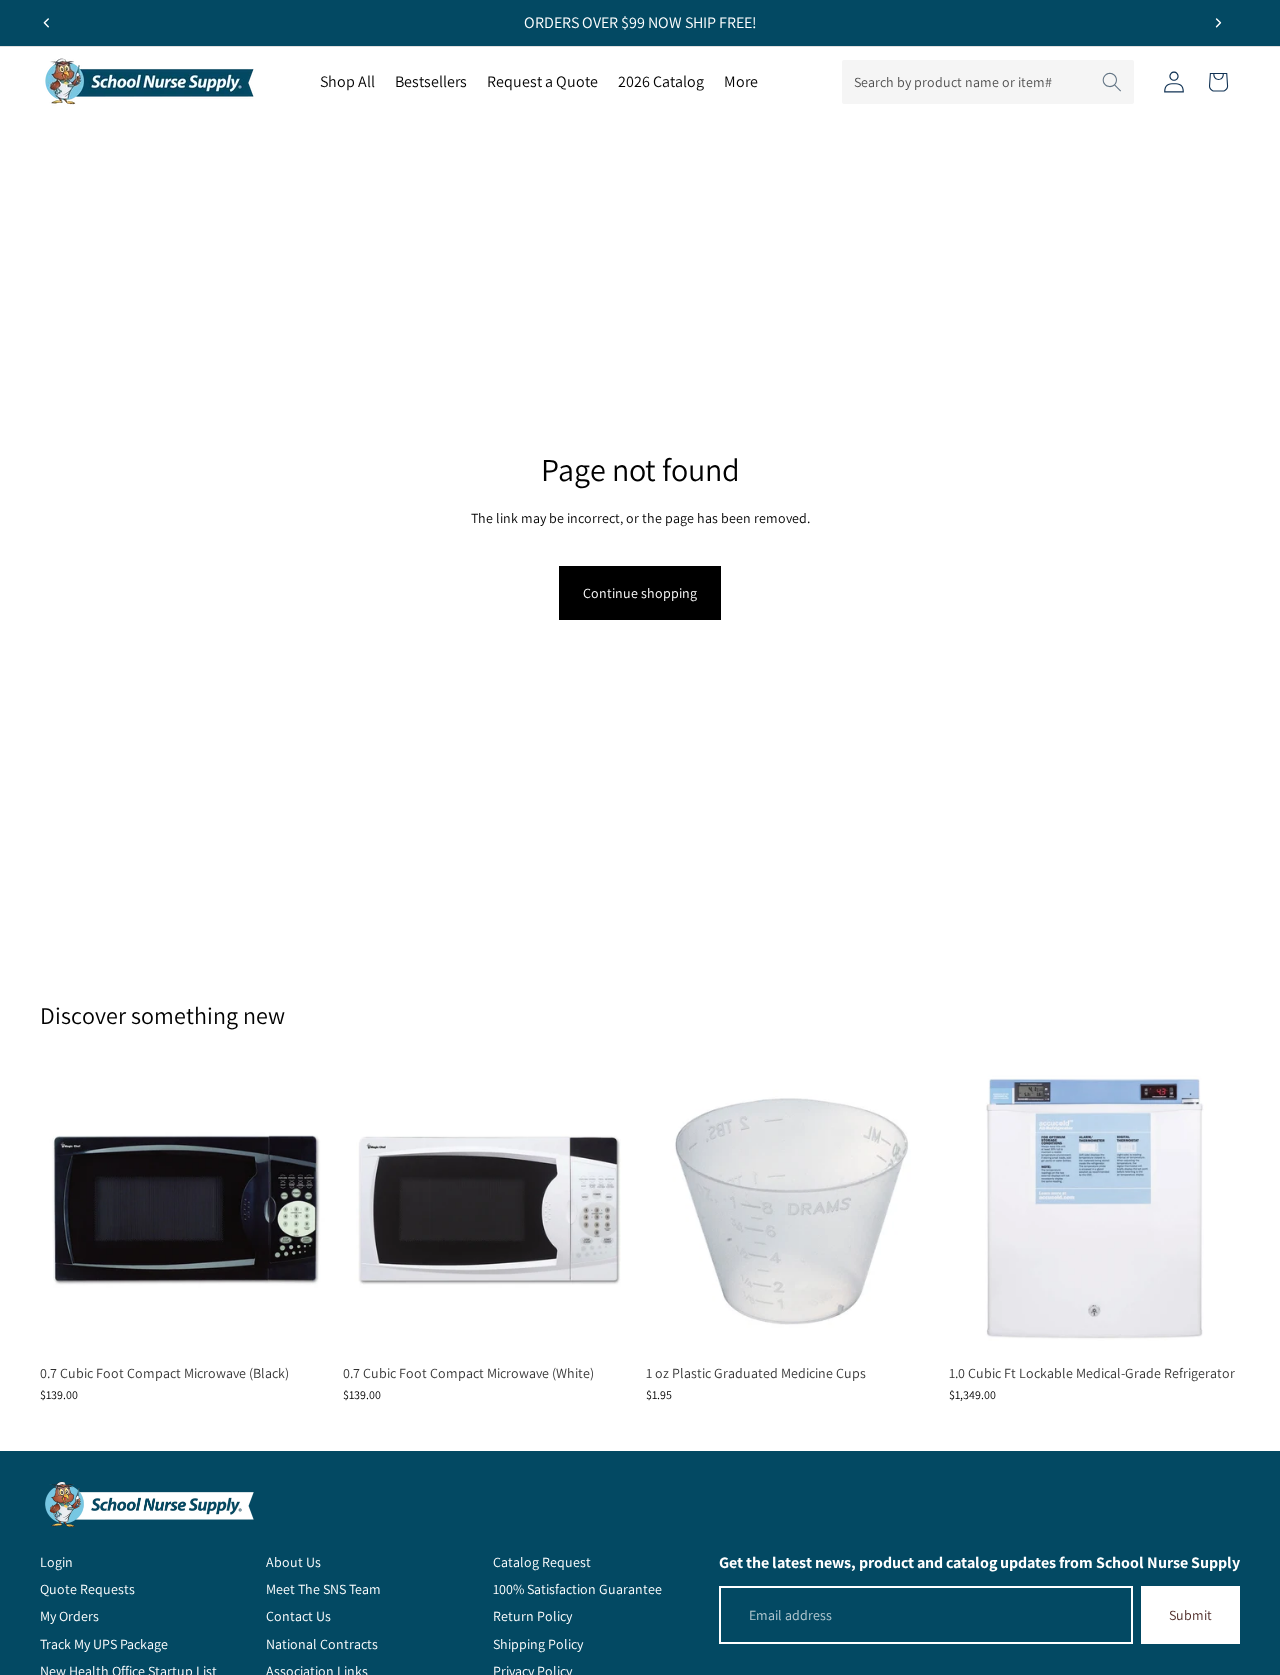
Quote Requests (87, 1589)
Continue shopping (640, 593)
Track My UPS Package (104, 1644)
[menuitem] (741, 82)
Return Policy (532, 1616)
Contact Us (298, 1616)
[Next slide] (1218, 23)
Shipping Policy (538, 1644)
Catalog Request (542, 1562)
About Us (293, 1562)
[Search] (1112, 82)
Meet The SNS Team (323, 1589)
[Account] (1174, 82)
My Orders (69, 1616)
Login (56, 1562)
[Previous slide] (47, 23)
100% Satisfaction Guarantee (577, 1589)
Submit (1190, 1615)
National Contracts (322, 1644)
